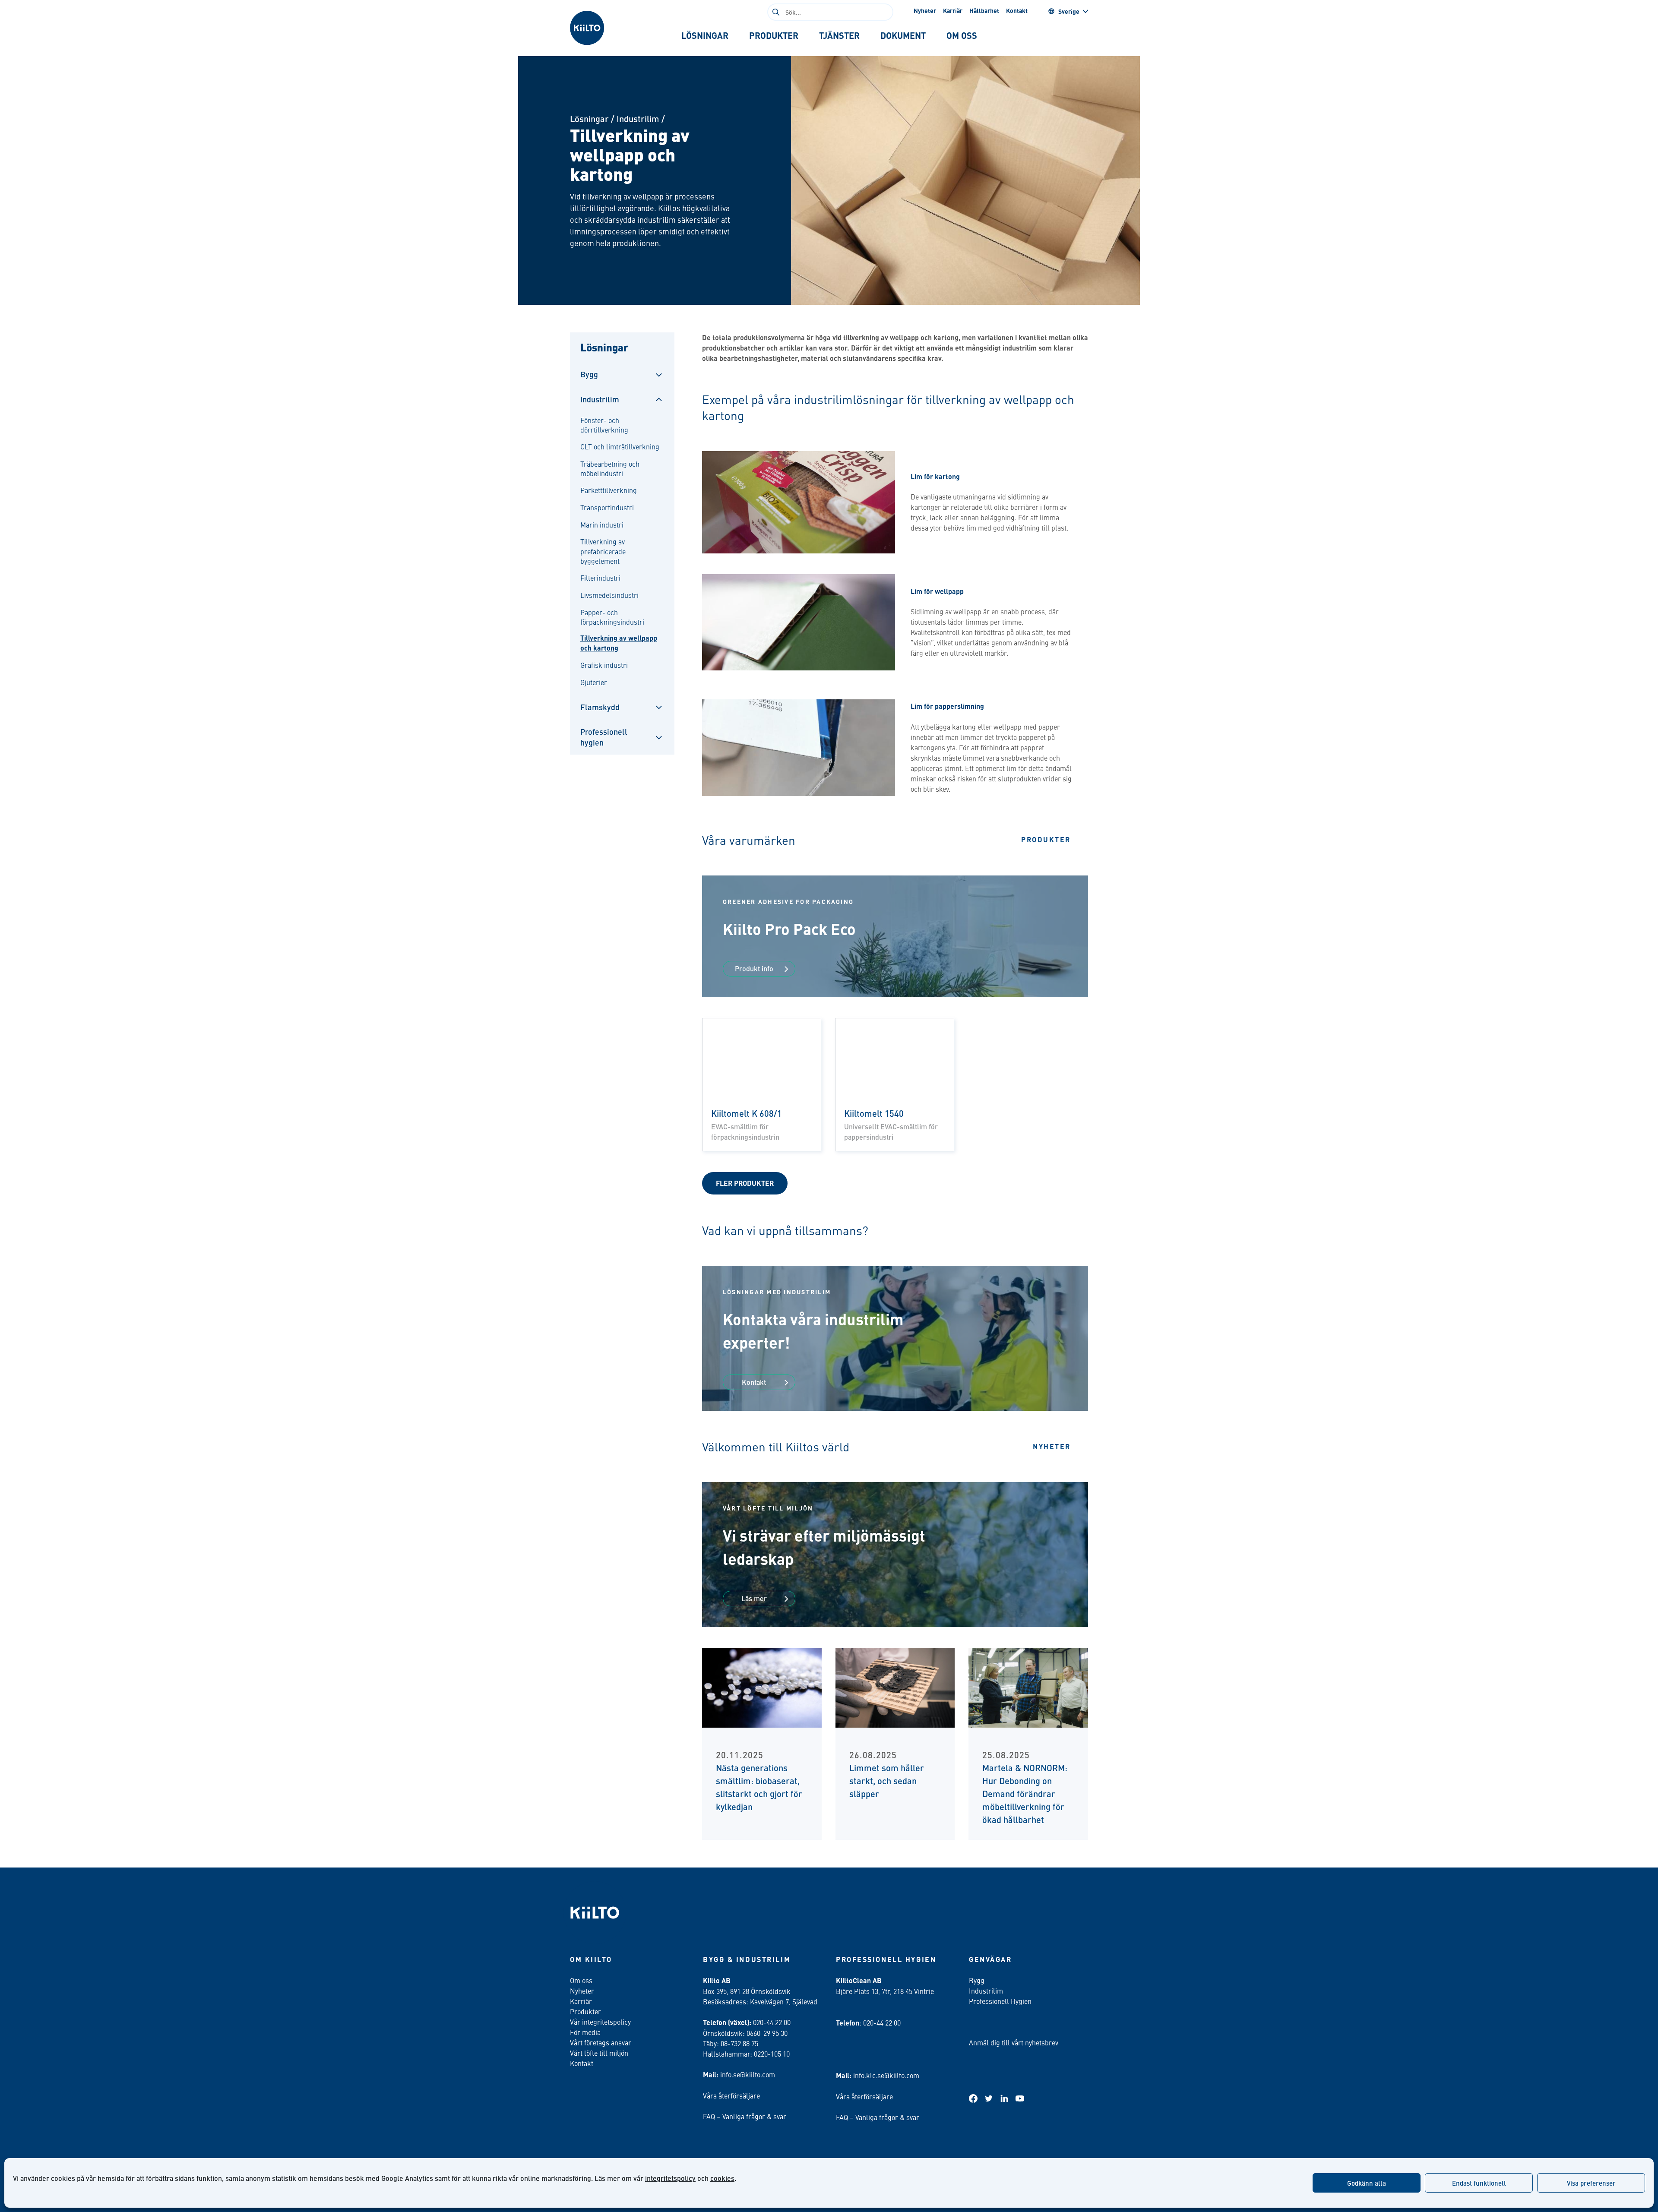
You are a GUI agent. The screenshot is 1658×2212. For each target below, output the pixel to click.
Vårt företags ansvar (601, 2042)
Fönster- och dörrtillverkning (604, 425)
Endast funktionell (1479, 2183)
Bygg (589, 374)
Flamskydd (600, 707)
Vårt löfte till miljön (599, 2053)
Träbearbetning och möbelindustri (610, 468)
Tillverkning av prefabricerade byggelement (603, 551)
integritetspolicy (670, 2178)
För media (585, 2032)
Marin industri (602, 525)
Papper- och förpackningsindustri (612, 617)
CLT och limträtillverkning (620, 446)
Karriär (953, 10)
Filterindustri (600, 578)
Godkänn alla (1367, 2183)
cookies (722, 2178)
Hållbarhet (984, 10)
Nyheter (925, 10)
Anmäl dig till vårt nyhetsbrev (1014, 2042)
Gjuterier (594, 682)
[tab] (705, 35)
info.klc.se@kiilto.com (886, 2075)
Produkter (1046, 839)
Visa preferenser (1591, 2183)
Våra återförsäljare (731, 2095)
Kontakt (1017, 10)
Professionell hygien (604, 737)
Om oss (581, 1980)
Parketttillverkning (609, 490)
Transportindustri (607, 507)
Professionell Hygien (1000, 2001)
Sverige (1069, 11)
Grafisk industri (604, 665)
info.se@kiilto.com (748, 2074)
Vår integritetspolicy (600, 2022)
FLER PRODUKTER (745, 1183)
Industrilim (638, 118)
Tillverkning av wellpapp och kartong (619, 643)
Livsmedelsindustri (609, 595)
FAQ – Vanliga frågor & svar (745, 2116)
